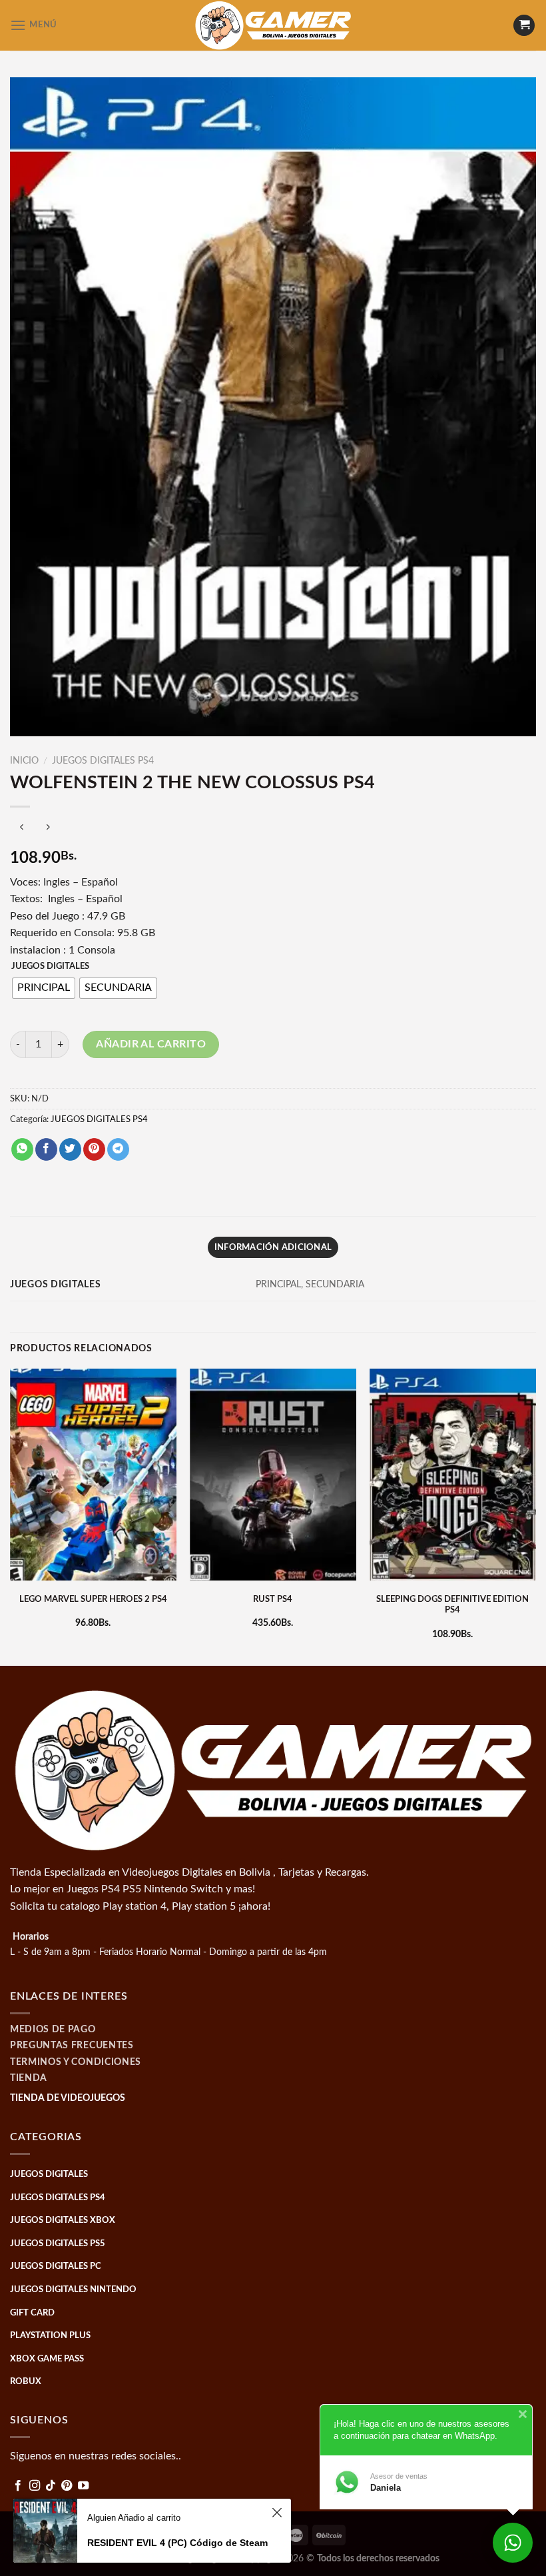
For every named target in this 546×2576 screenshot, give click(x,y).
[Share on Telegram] (118, 1149)
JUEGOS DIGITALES (50, 966)
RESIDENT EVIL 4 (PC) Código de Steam (177, 2543)
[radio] (44, 988)
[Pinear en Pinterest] (94, 1149)
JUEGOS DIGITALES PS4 (103, 761)
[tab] (273, 1247)
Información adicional (273, 1247)
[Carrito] (524, 26)
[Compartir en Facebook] (46, 1149)
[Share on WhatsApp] (22, 1149)
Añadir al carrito (151, 1044)
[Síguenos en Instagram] (35, 2486)
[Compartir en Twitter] (70, 1149)
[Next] (535, 1516)
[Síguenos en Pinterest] (67, 2486)
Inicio (24, 761)
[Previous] (11, 1516)
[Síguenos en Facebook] (18, 2486)
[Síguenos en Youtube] (83, 2486)
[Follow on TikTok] (51, 2486)
